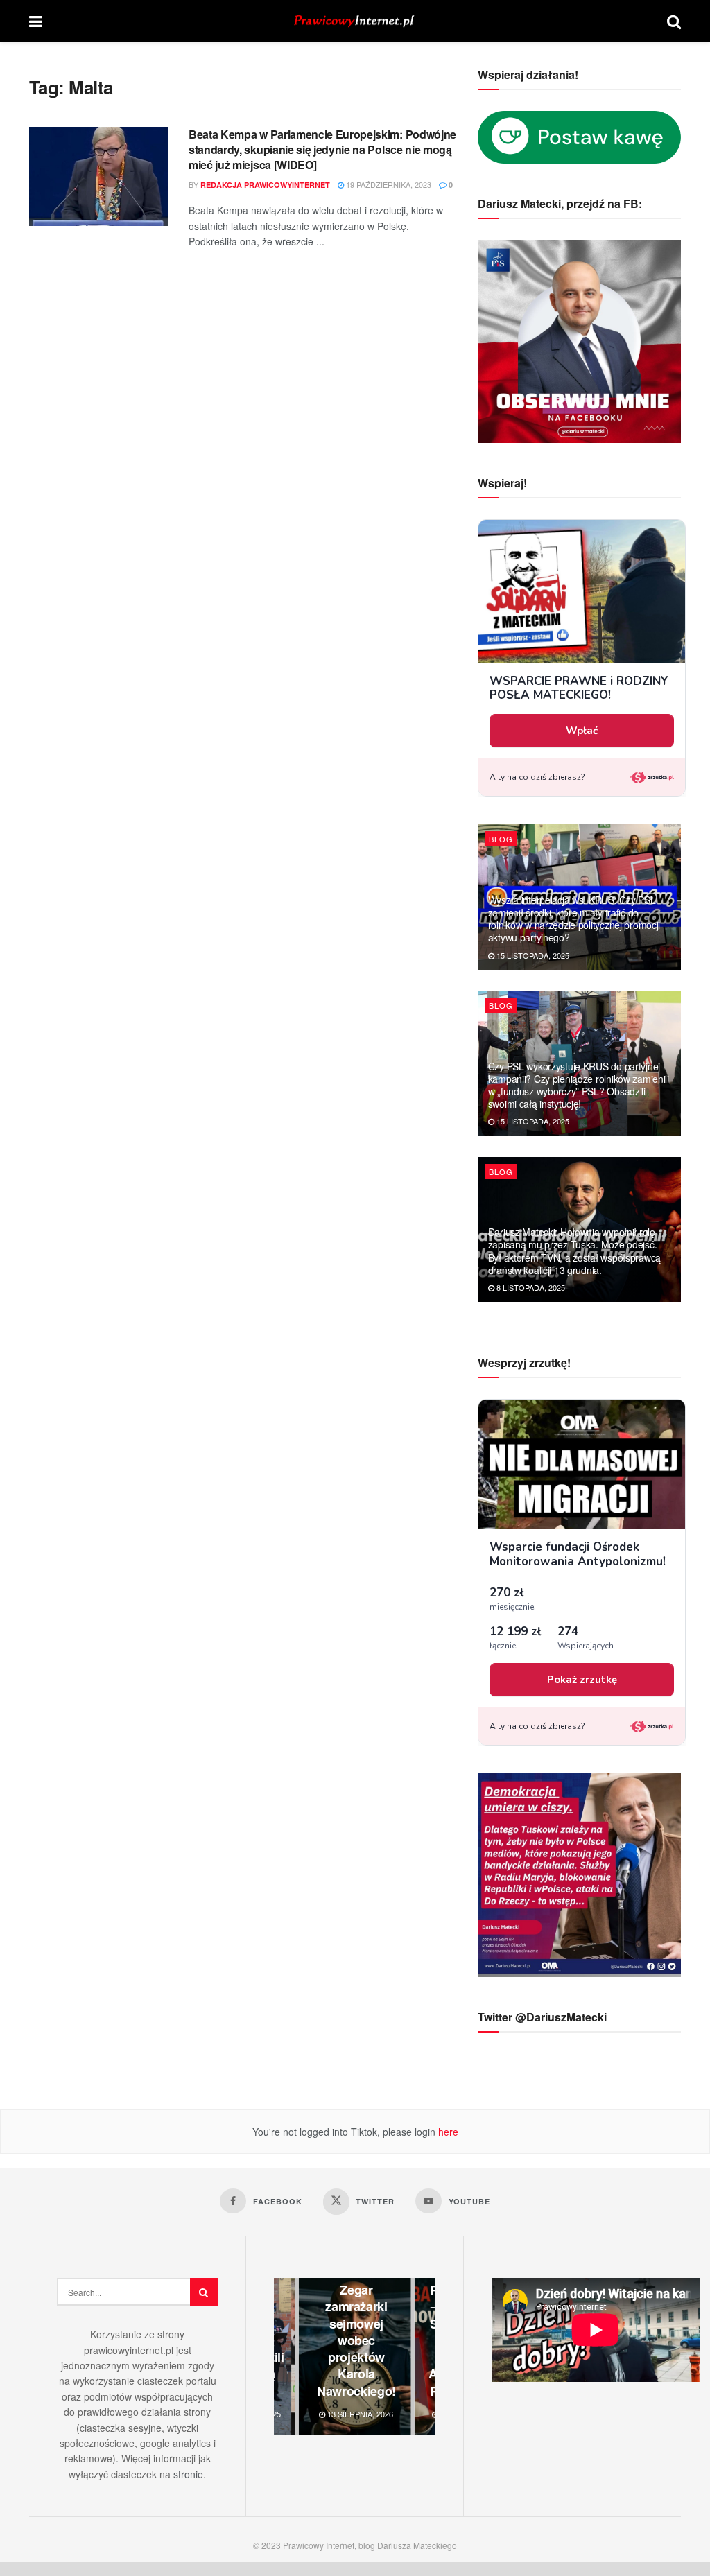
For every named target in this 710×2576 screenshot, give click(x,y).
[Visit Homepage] (355, 21)
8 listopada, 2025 (530, 1287)
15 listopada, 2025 (532, 955)
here (447, 2132)
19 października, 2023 (388, 184)
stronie (188, 2474)
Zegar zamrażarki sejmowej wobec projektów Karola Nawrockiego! (356, 2340)
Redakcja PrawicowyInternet (265, 185)
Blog (501, 839)
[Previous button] (284, 2357)
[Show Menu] (36, 21)
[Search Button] (674, 21)
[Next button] (425, 2357)
